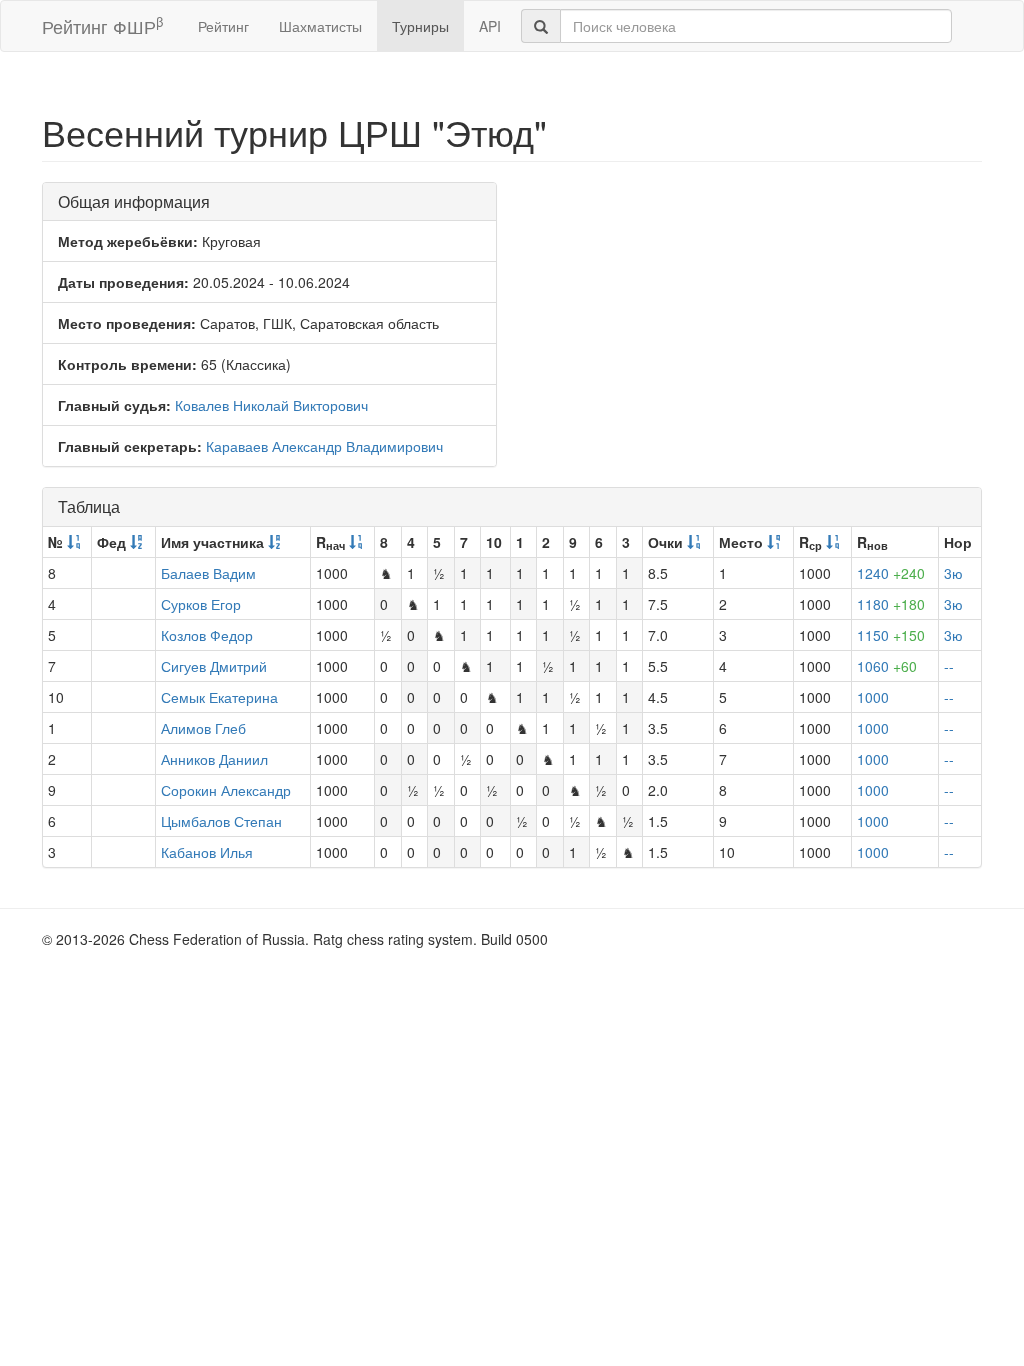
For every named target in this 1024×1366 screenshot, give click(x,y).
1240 (891, 573)
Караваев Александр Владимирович (324, 446)
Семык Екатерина (219, 697)
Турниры (420, 26)
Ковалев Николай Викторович (271, 405)
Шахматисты (320, 26)
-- (949, 666)
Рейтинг (223, 26)
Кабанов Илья (207, 852)
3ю (953, 573)
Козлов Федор (207, 635)
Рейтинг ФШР (102, 25)
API (490, 26)
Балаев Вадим (208, 573)
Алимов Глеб (203, 728)
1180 (891, 604)
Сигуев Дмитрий (214, 666)
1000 (873, 697)
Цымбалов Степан (221, 821)
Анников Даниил (214, 759)
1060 (887, 666)
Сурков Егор (201, 604)
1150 (891, 635)
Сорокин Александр (226, 790)
